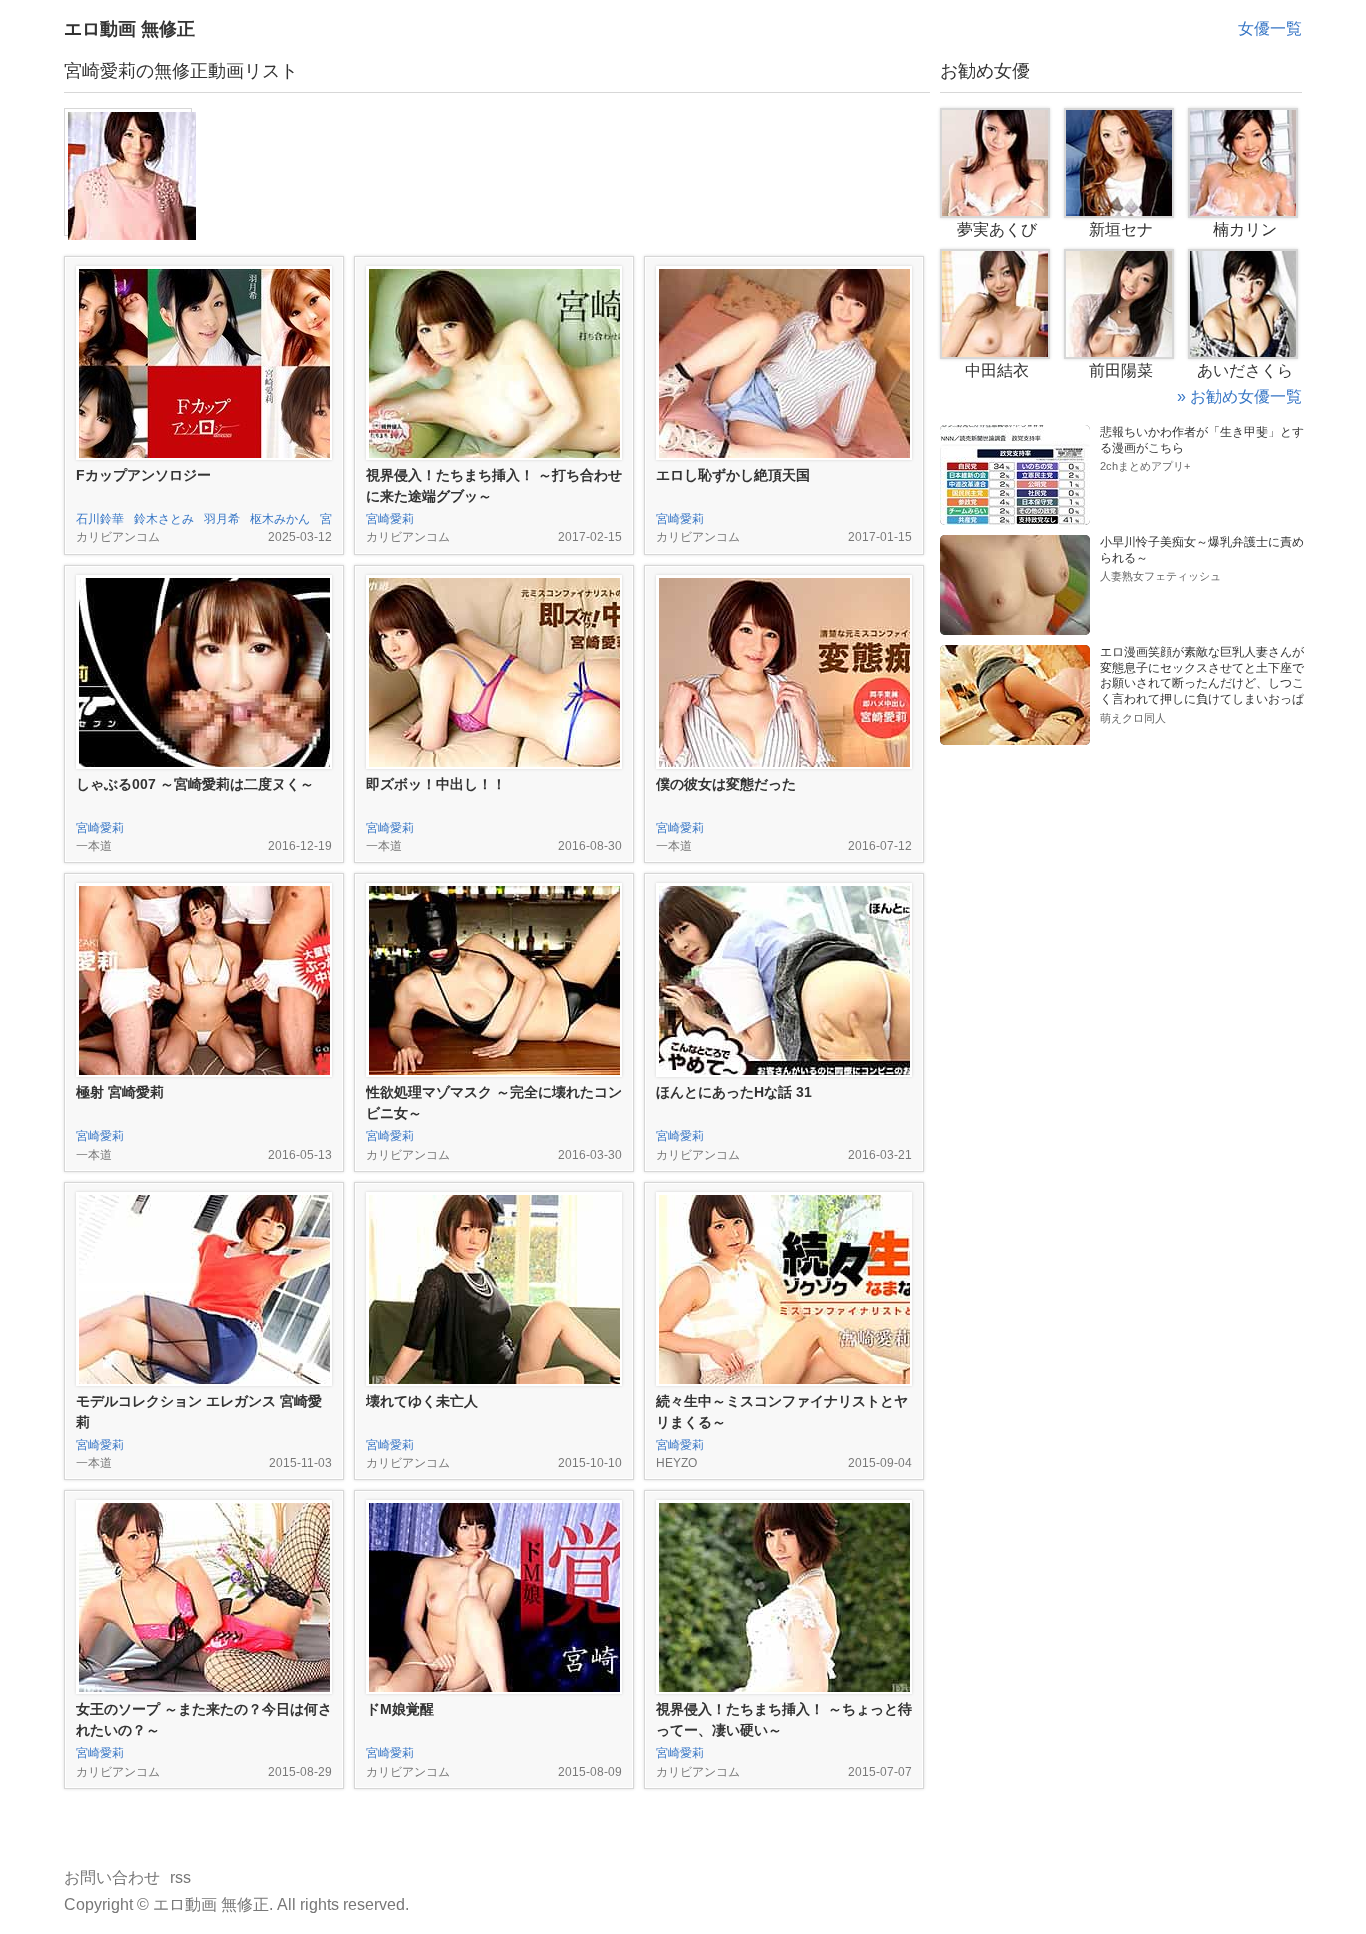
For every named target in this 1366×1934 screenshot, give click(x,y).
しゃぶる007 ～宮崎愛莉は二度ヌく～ (195, 784)
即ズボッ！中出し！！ (436, 784)
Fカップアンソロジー (143, 475)
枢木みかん (280, 519)
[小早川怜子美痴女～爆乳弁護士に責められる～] (1015, 542)
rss (180, 1877)
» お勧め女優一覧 (1239, 396)
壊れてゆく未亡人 (422, 1401)
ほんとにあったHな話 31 (734, 1092)
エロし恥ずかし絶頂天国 (733, 475)
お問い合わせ (112, 1877)
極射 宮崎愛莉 (120, 1092)
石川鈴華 (100, 519)
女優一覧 (1270, 28)
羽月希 (222, 519)
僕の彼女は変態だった (726, 784)
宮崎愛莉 (390, 519)
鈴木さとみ (164, 519)
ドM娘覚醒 (400, 1709)
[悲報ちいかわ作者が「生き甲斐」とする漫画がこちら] (1015, 432)
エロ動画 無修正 (129, 29)
